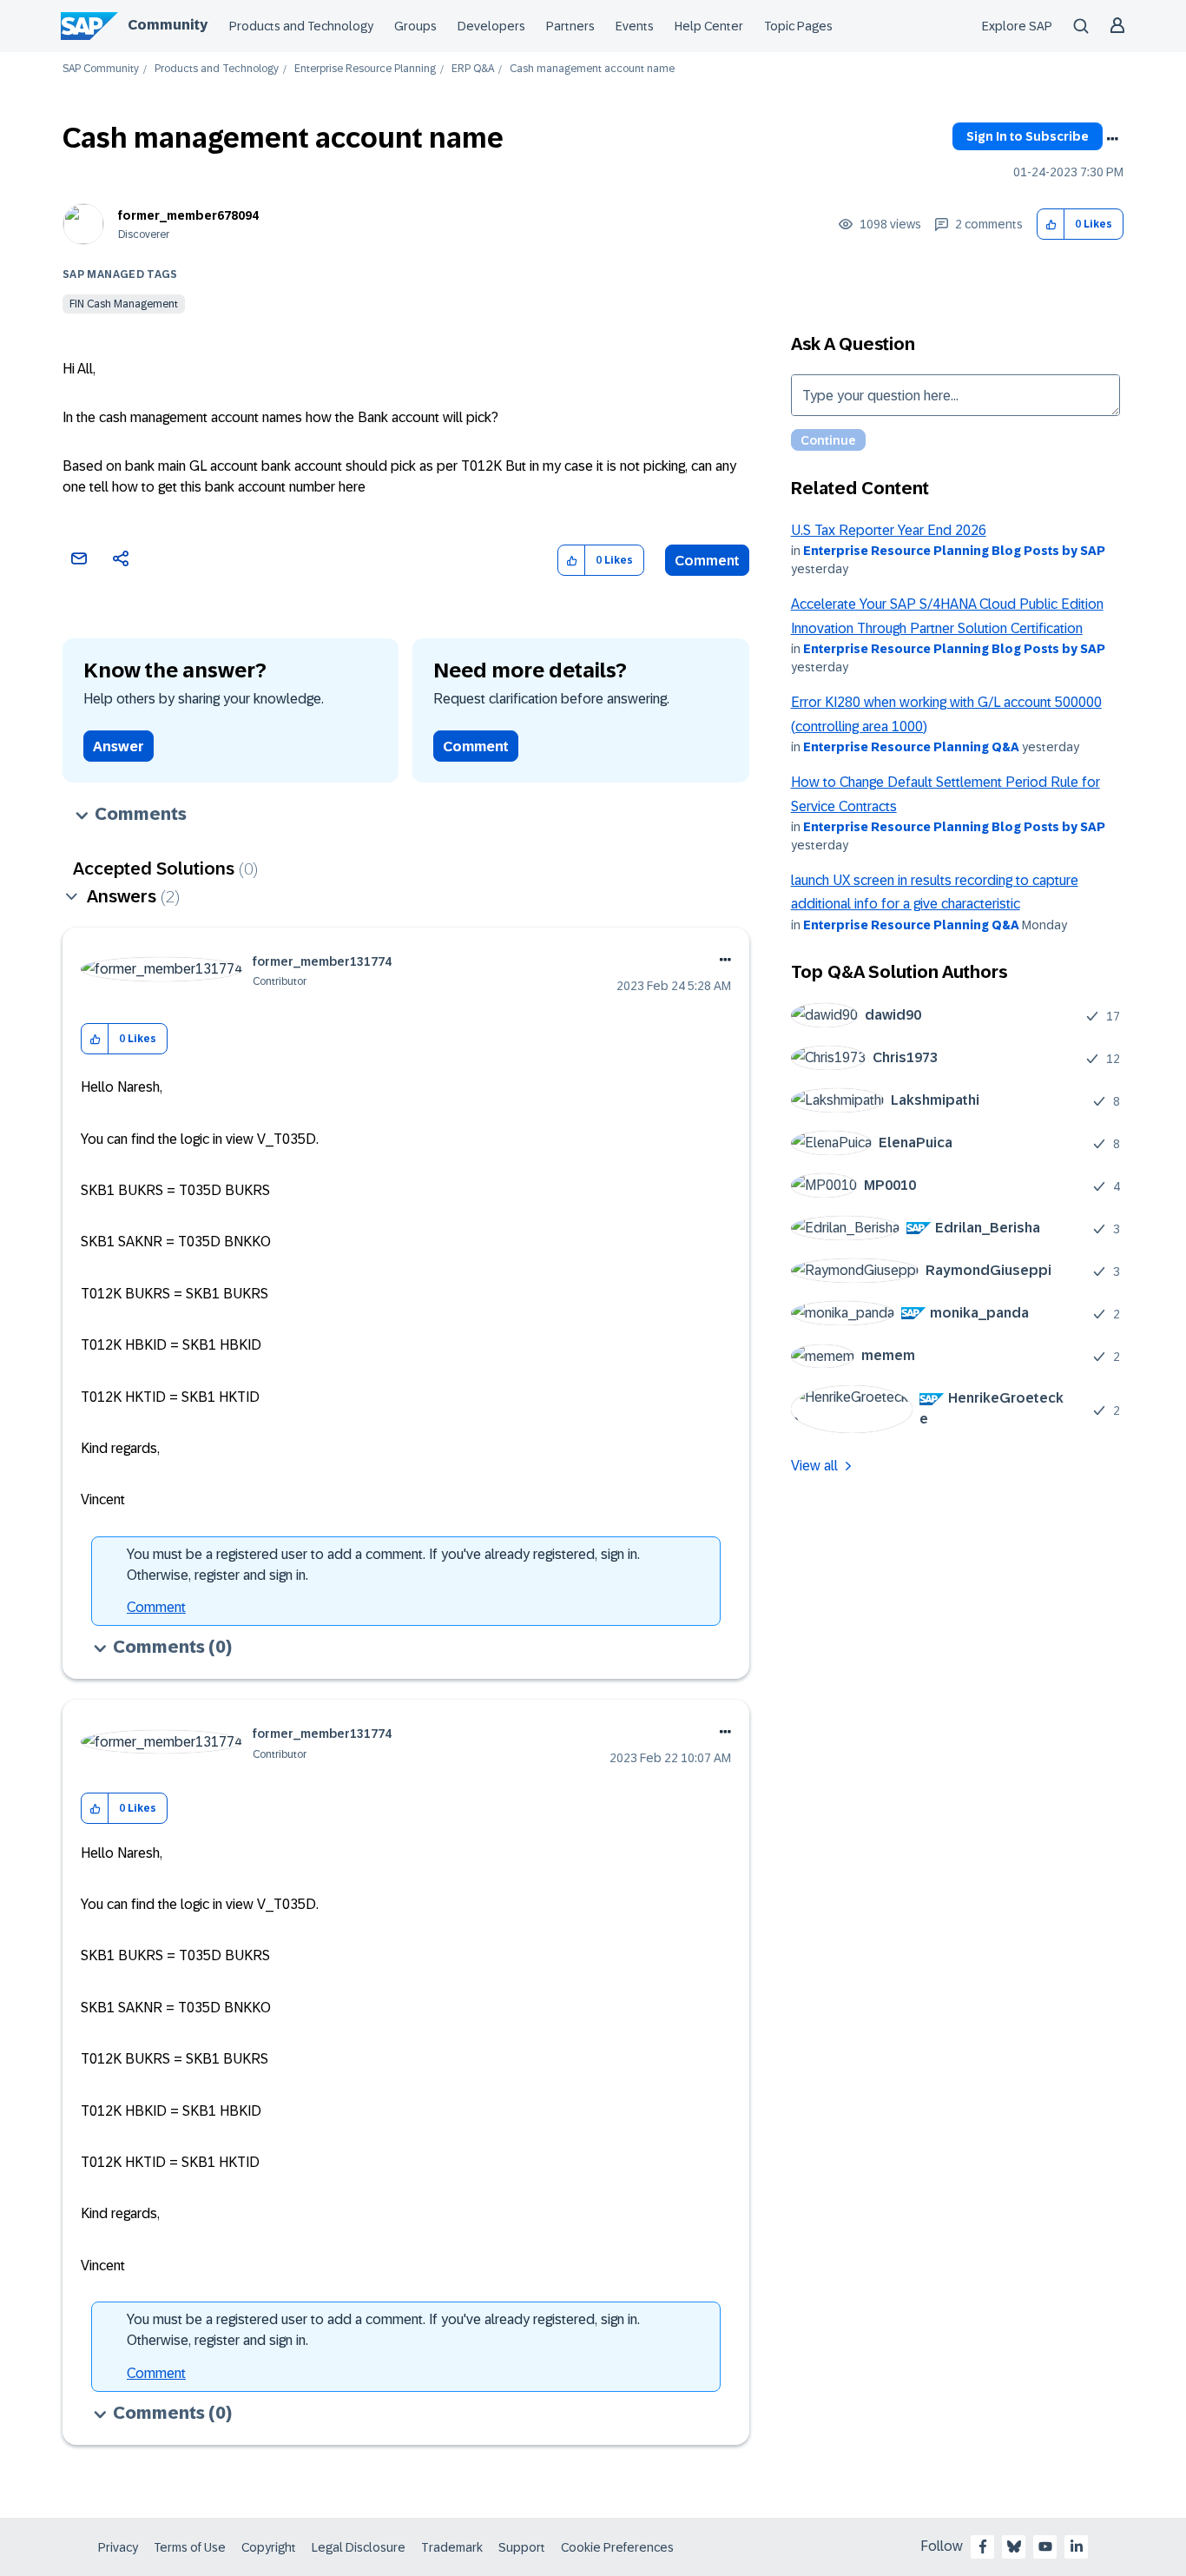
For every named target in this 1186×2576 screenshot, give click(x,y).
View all (814, 1466)
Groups (415, 26)
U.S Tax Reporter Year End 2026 (889, 530)
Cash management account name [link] (592, 69)
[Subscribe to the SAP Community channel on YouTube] (1045, 2546)
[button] (1051, 225)
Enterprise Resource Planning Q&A (911, 747)
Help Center (709, 26)
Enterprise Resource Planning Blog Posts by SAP (954, 551)
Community (168, 25)
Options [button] (1112, 139)
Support (522, 2547)
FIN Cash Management (124, 304)
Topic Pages (798, 26)
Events (635, 26)
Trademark (452, 2547)
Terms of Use (190, 2547)
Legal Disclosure (359, 2547)
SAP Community (101, 69)
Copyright (269, 2547)
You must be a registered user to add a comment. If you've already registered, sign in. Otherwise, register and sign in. (383, 1565)
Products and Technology (301, 26)
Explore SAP (1017, 26)
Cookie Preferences (617, 2547)
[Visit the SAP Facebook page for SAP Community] (983, 2546)
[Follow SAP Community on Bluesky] (1014, 2546)
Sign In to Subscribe (1028, 136)
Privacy (118, 2547)
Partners (570, 26)
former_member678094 (188, 215)
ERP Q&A (473, 69)
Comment (707, 561)
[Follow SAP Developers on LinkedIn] (1077, 2546)
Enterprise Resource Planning (365, 69)
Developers (491, 26)
